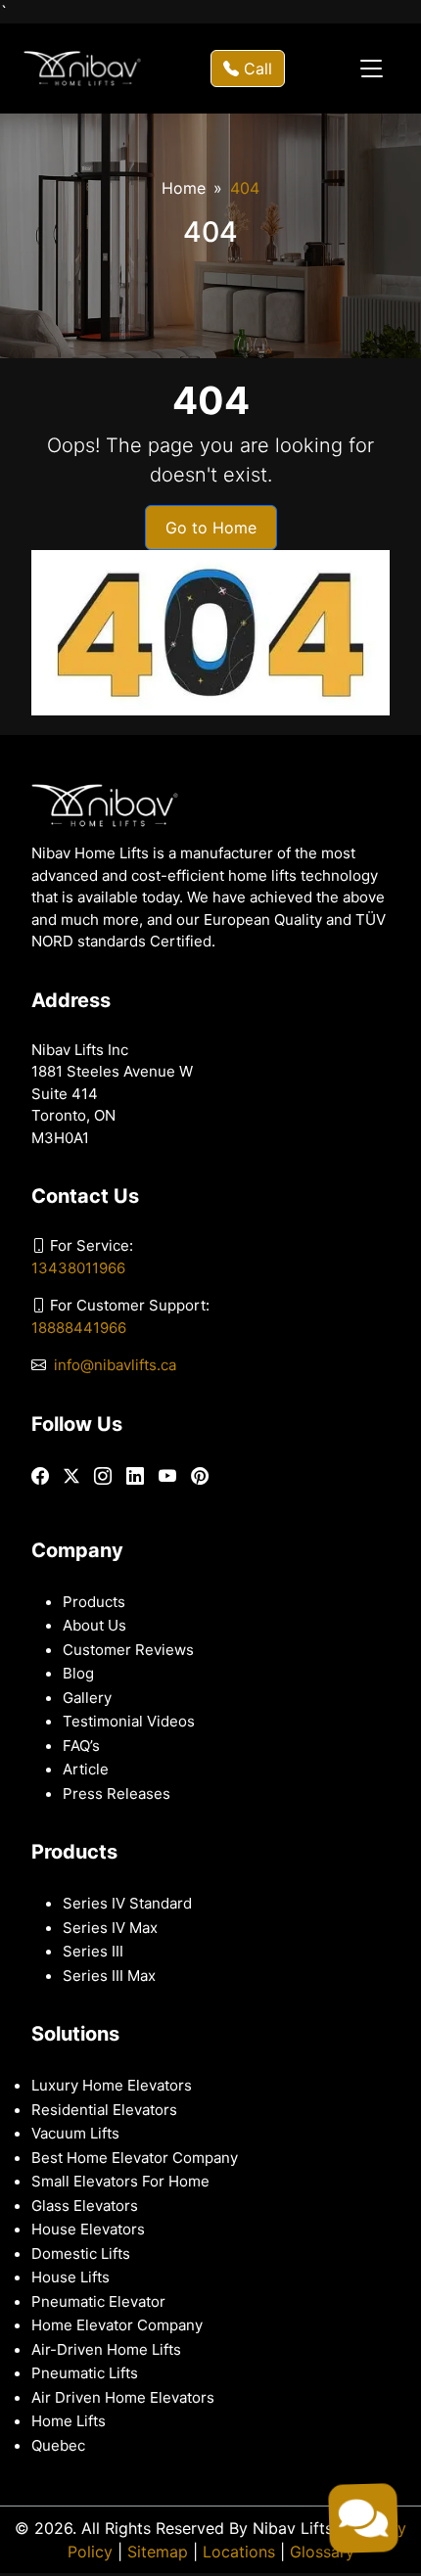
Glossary (322, 2552)
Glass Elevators (85, 2206)
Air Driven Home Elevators (123, 2397)
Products (94, 1602)
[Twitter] (71, 1476)
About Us (94, 1625)
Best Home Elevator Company (135, 2158)
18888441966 (79, 1328)
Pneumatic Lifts (85, 2373)
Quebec (58, 2445)
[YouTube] (167, 1476)
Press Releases (117, 1794)
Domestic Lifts (81, 2254)
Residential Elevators (104, 2110)
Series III (93, 1951)
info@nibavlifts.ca (115, 1365)
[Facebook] (40, 1476)
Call (256, 69)
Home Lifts (69, 2421)
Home (184, 188)
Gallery (87, 1698)
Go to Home (211, 528)
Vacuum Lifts (75, 2133)
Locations (239, 2552)
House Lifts (70, 2277)
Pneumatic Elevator (98, 2301)
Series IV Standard (127, 1903)
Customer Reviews (128, 1650)
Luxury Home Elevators (112, 2085)
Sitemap (158, 2552)
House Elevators (88, 2229)
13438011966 (78, 1268)
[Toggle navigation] (371, 69)
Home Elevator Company (117, 2325)
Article (86, 1769)
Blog (78, 1673)
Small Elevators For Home (120, 2181)
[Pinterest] (200, 1476)
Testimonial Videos (129, 1721)
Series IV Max (110, 1928)
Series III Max (109, 1976)
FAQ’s (81, 1746)
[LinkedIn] (135, 1476)
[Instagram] (103, 1476)
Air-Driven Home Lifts (106, 2349)
